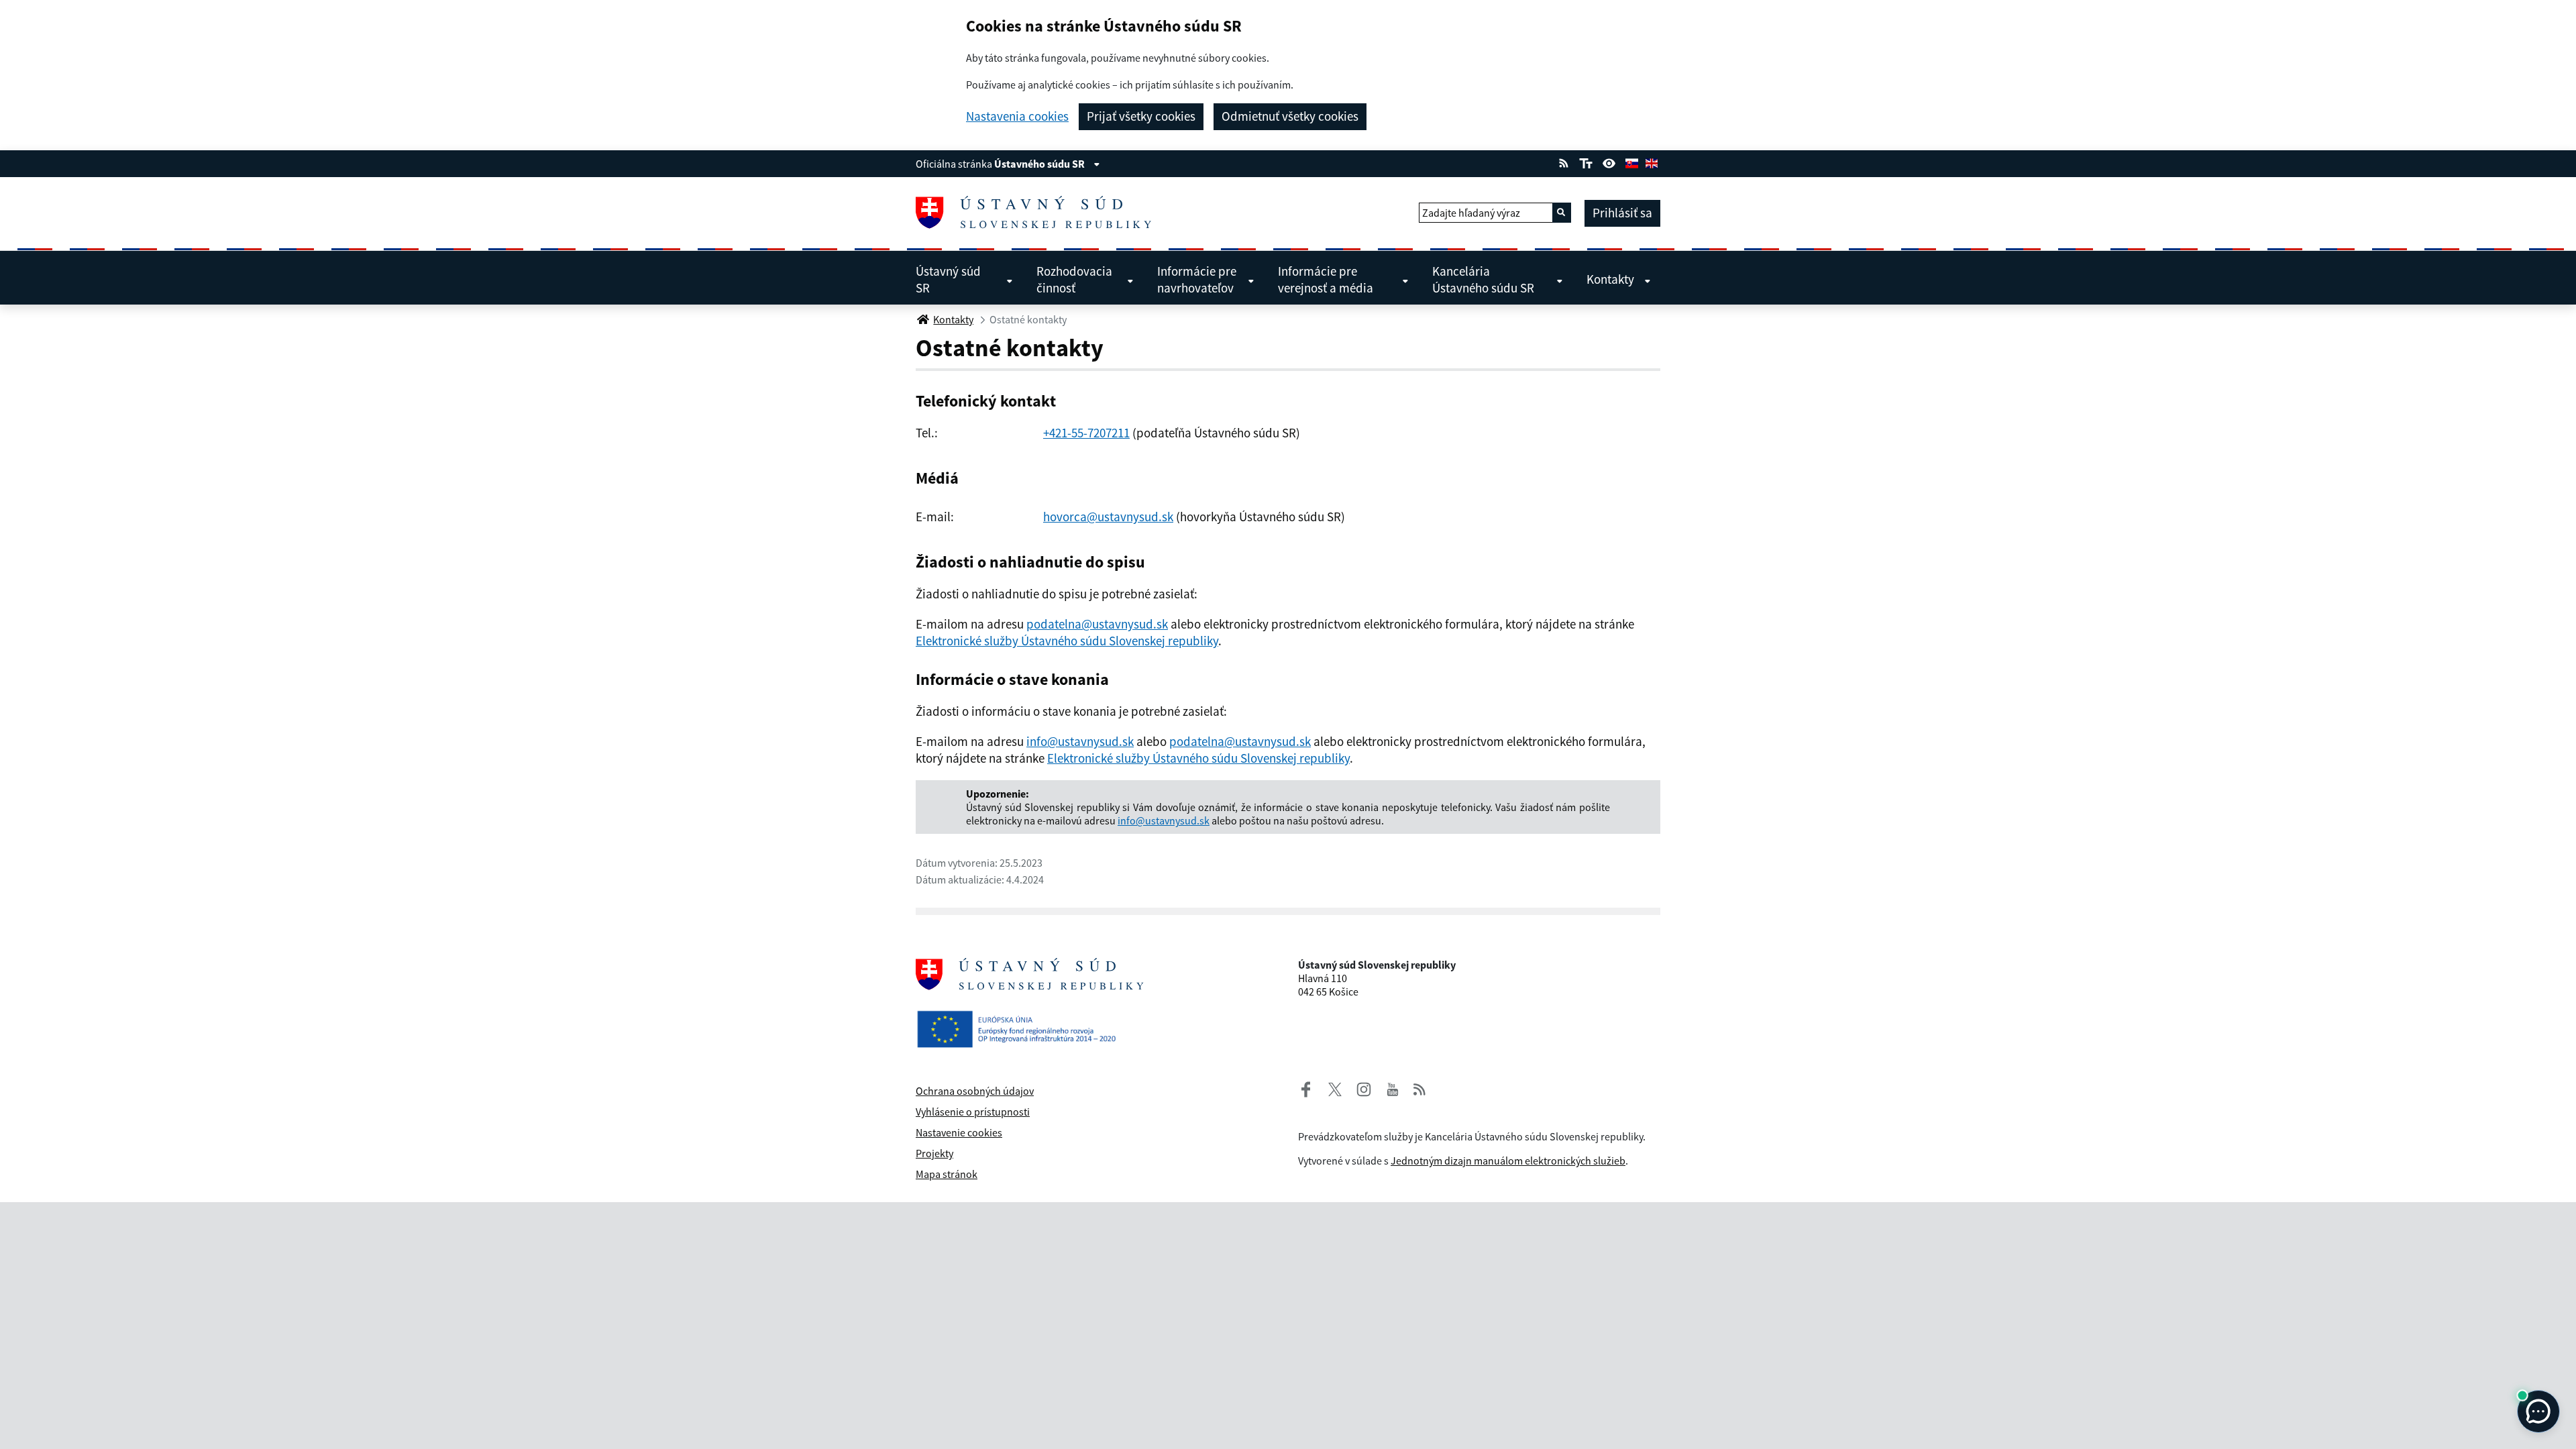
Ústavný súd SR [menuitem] (948, 279)
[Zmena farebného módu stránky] (1609, 162)
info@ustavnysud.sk (1080, 741)
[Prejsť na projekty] (1022, 1018)
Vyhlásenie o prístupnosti (973, 1112)
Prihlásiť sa (1622, 213)
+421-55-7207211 (1086, 433)
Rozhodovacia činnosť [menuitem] (1074, 279)
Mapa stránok (947, 1174)
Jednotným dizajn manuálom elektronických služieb (1508, 1161)
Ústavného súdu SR (1040, 164)
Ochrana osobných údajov (975, 1091)
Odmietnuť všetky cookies (1290, 116)
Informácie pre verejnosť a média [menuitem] (1326, 279)
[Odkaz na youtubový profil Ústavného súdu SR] (1393, 1087)
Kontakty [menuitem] (1610, 279)
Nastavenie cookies (959, 1132)
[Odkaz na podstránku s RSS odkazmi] (1564, 162)
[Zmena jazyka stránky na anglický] (1652, 162)
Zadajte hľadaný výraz (1471, 213)
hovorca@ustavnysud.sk (1108, 517)
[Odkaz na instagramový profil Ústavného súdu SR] (1358, 1087)
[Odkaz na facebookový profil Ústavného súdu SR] (1306, 1087)
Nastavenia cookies (1017, 116)
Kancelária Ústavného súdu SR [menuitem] (1483, 279)
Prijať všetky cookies (1141, 116)
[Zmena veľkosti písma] (1586, 162)
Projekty (934, 1153)
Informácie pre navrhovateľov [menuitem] (1197, 279)
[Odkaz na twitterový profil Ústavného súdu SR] (1330, 1087)
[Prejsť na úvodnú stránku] (1039, 213)
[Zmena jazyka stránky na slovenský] (1631, 162)
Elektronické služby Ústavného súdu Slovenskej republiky (1067, 641)
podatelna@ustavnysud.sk (1097, 624)
